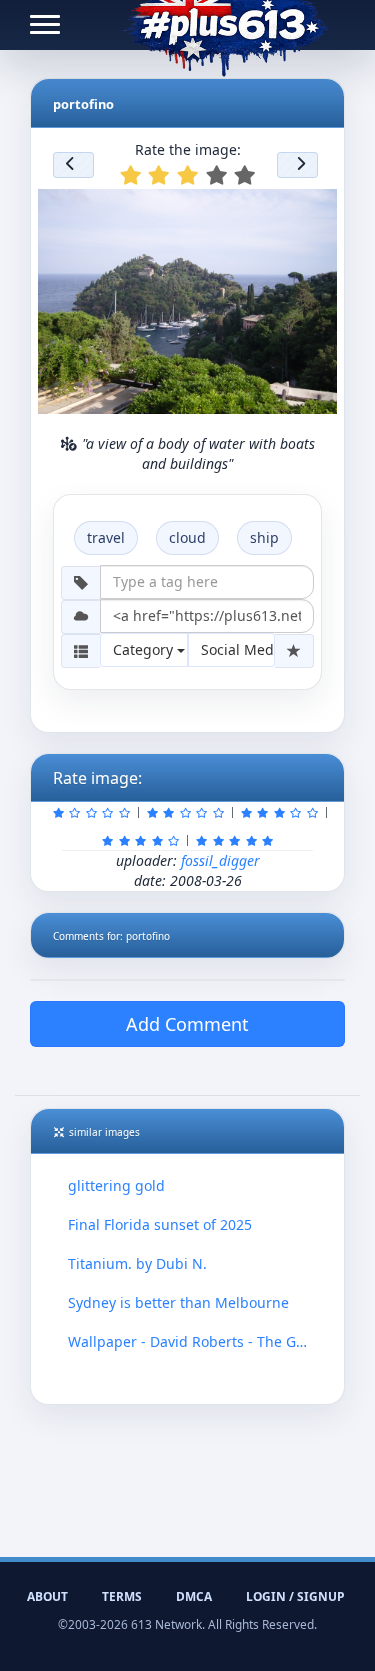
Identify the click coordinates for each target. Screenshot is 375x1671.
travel (106, 537)
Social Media (238, 649)
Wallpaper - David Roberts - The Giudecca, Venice (187, 1341)
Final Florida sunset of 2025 (160, 1224)
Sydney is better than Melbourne (178, 1302)
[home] (225, 25)
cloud (187, 537)
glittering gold (116, 1185)
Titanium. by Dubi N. (137, 1263)
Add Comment (187, 1024)
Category (145, 649)
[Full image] (313, 210)
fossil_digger (220, 860)
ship (264, 537)
